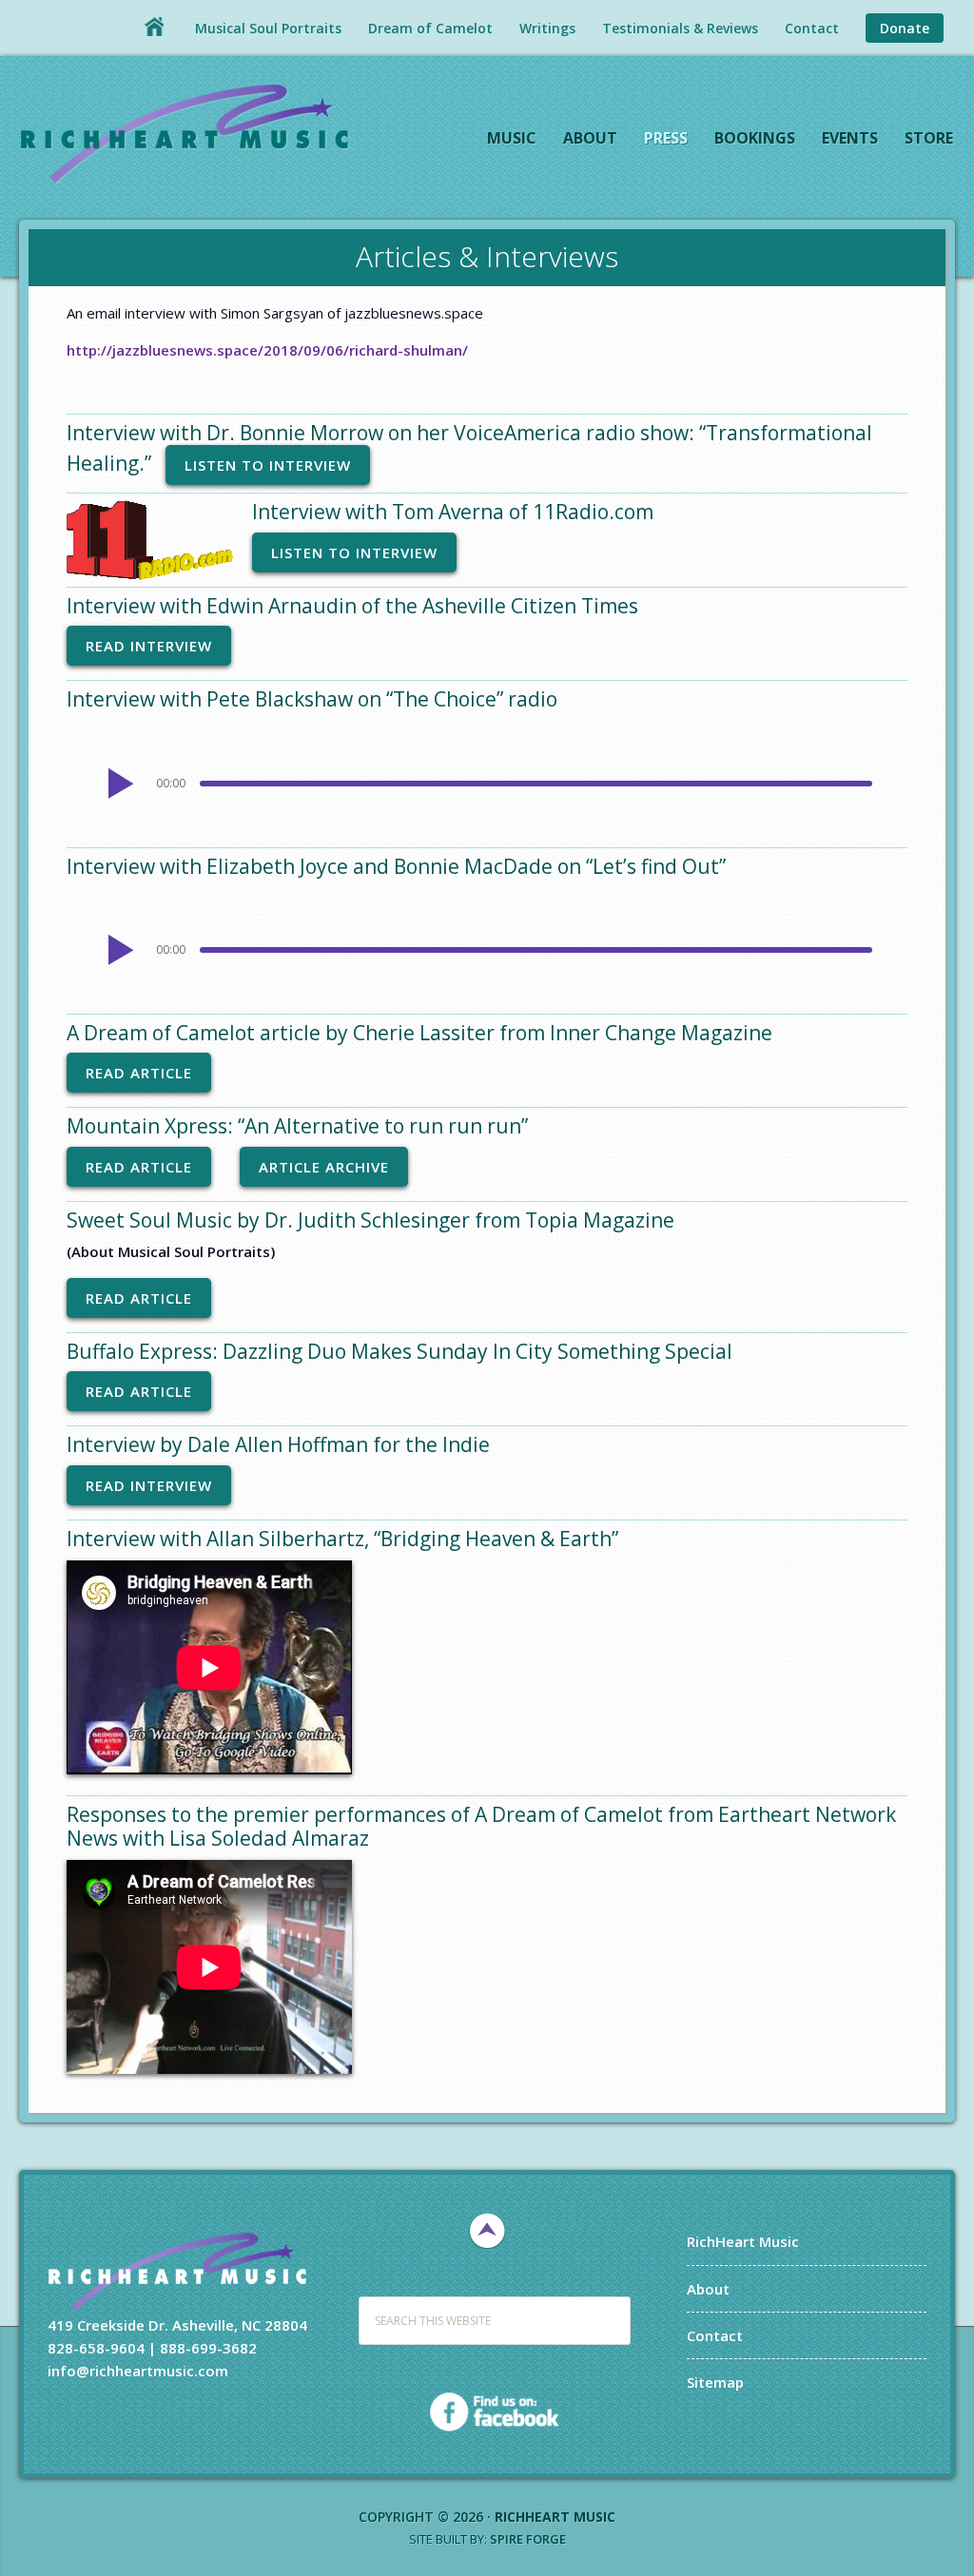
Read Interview (149, 646)
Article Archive (324, 1167)
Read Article (139, 1073)
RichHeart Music (185, 132)
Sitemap (715, 2382)
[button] (117, 784)
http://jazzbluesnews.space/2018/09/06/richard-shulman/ (267, 350)
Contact (715, 2335)
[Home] (154, 27)
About (708, 2289)
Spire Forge (528, 2539)
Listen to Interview (268, 465)
